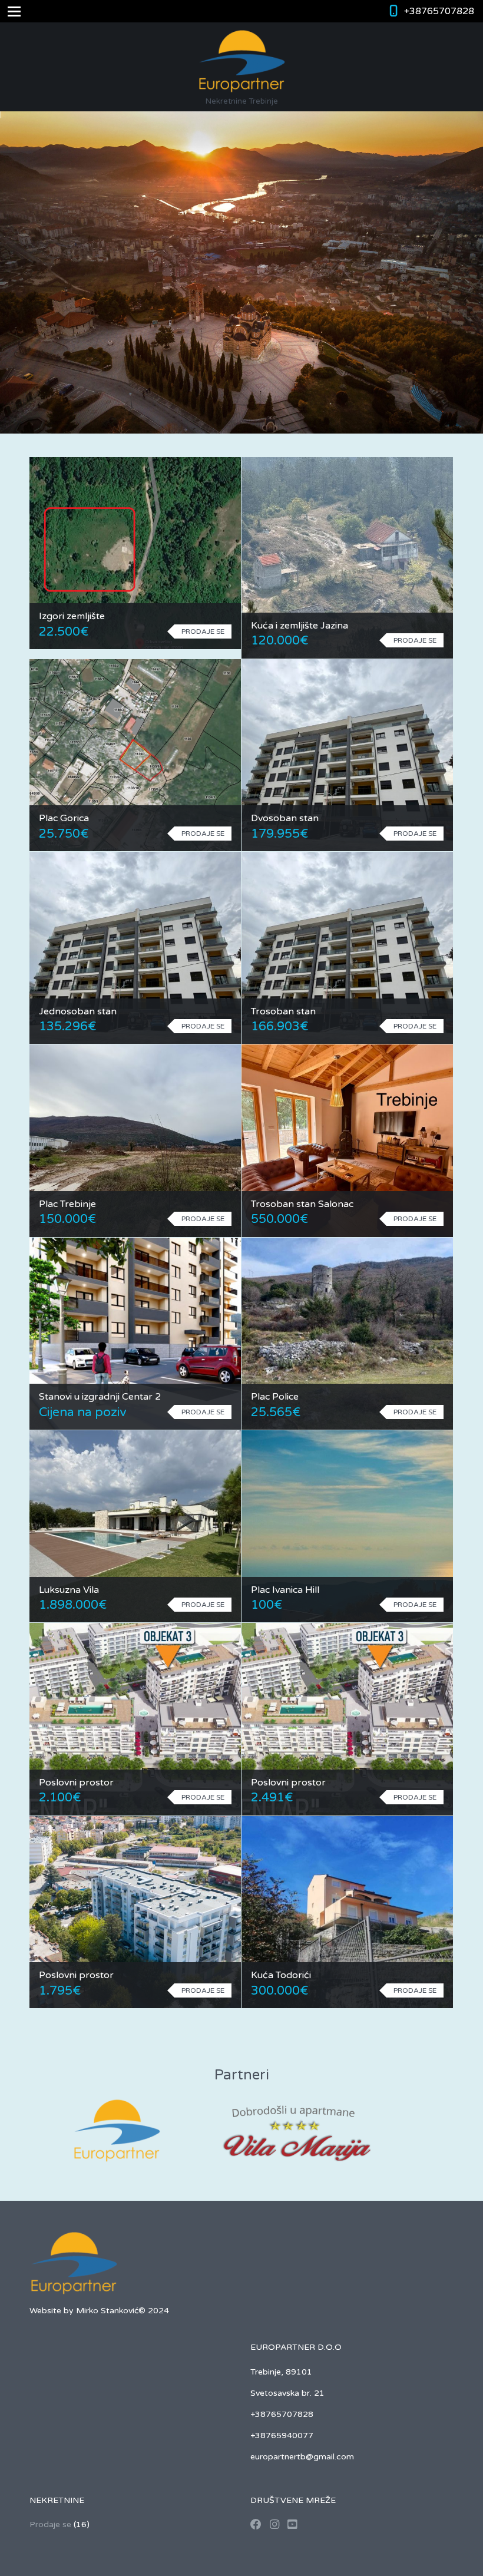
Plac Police (275, 1397)
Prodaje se (50, 2524)
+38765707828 (439, 11)
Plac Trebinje (67, 1204)
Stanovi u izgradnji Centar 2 (100, 1397)
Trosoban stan (283, 1011)
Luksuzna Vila (69, 1590)
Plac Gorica (64, 818)
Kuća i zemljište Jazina (300, 626)
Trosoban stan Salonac (302, 1204)
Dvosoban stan (285, 818)
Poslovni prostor (76, 1783)
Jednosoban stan (78, 1011)
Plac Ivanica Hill (285, 1590)
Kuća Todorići (281, 1975)
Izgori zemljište (72, 616)
